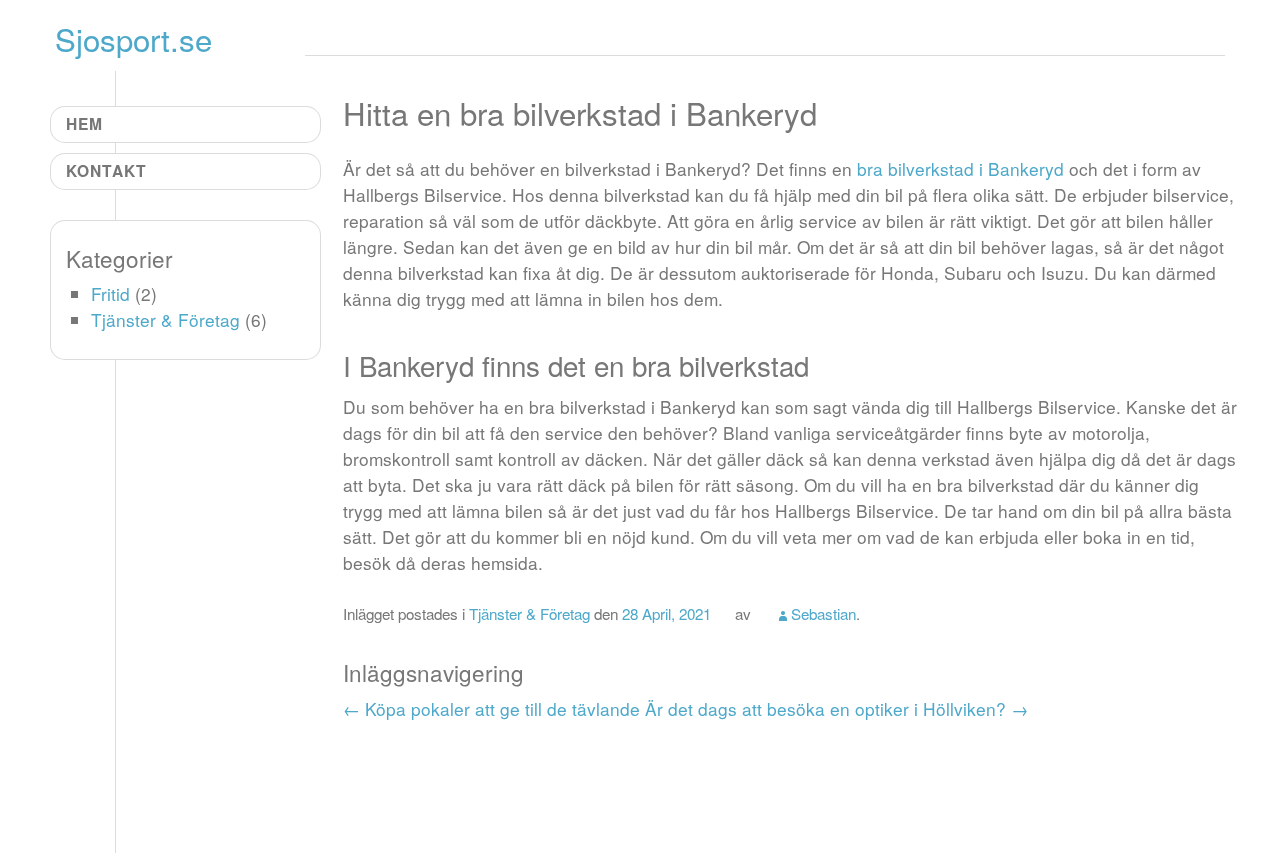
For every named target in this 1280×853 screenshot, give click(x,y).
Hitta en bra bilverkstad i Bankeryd (580, 112)
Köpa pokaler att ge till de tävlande (491, 708)
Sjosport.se (133, 38)
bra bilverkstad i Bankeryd (960, 168)
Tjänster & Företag (529, 613)
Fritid (110, 293)
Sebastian (823, 613)
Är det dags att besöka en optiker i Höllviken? (836, 708)
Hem (84, 123)
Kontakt (106, 170)
